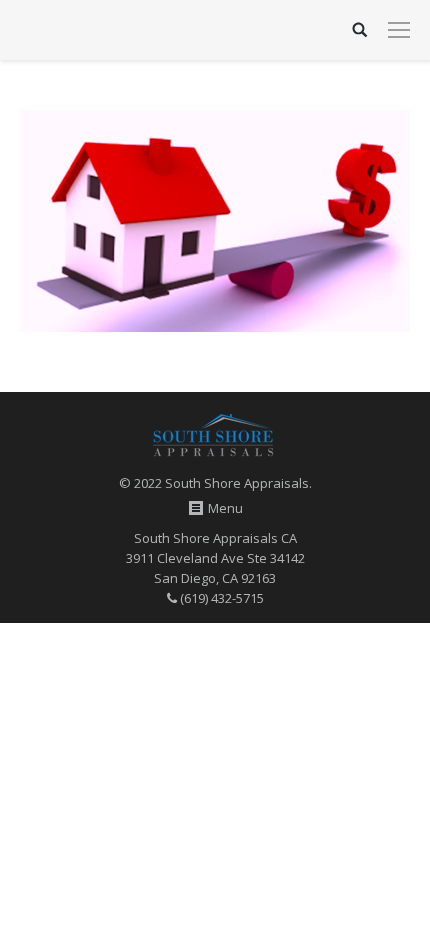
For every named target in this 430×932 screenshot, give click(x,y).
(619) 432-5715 (220, 598)
